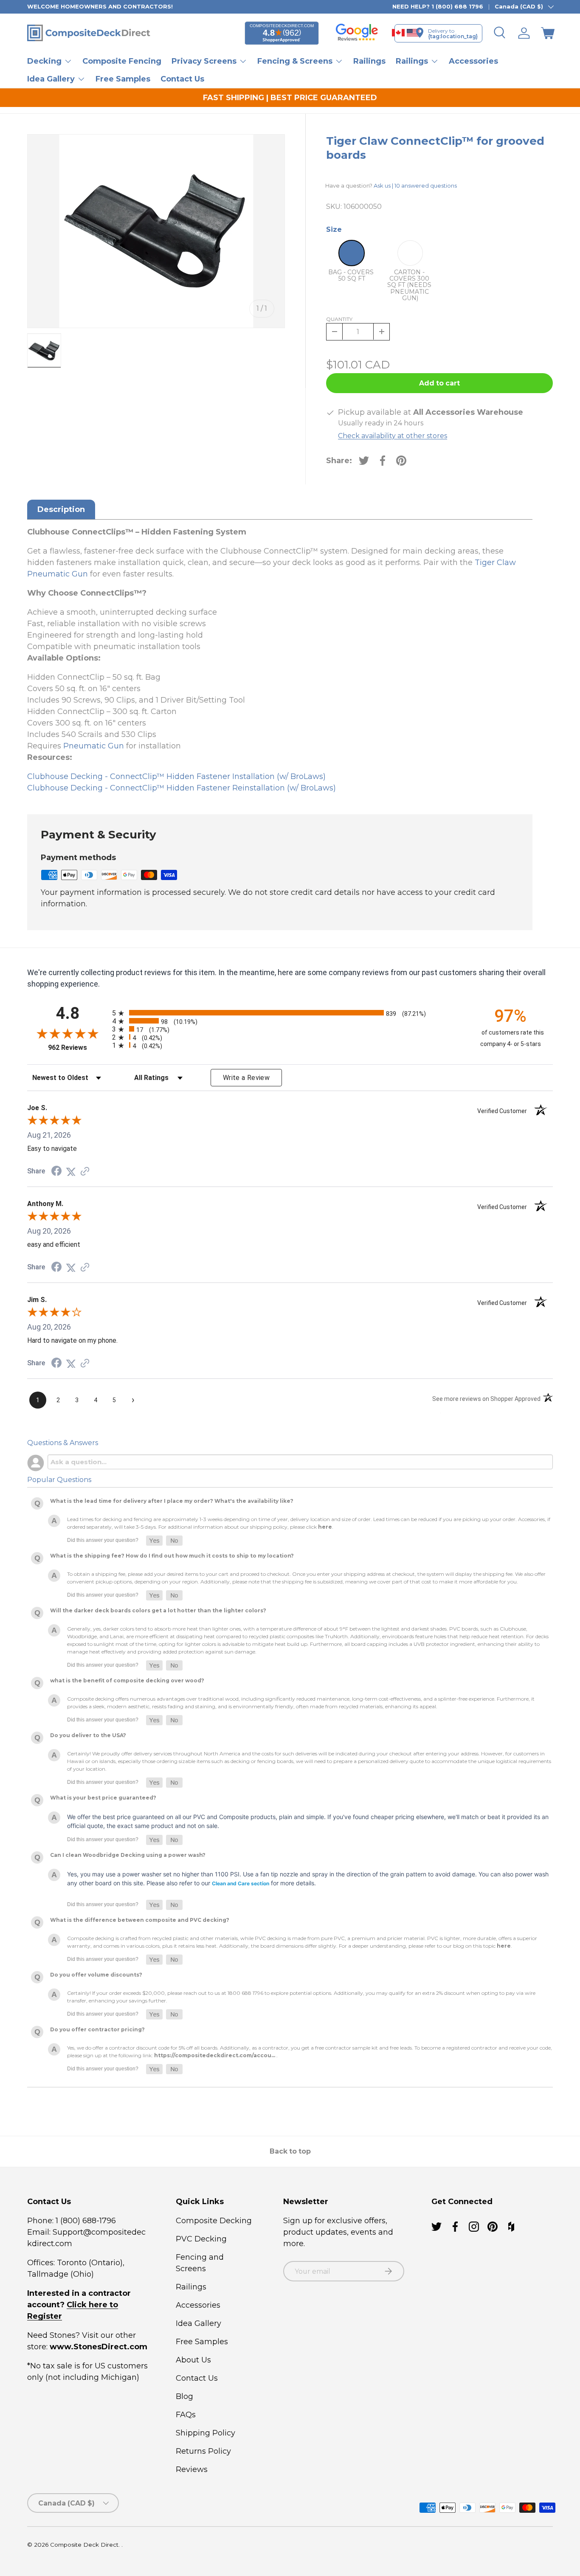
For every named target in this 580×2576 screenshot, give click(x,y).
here (325, 1527)
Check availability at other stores (393, 436)
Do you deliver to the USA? (88, 1735)
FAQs (186, 2415)
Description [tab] (61, 509)
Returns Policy (203, 2451)
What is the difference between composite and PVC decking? (140, 1920)
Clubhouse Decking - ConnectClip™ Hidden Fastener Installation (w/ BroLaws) (176, 776)
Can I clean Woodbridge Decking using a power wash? (128, 1855)
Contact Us (182, 79)
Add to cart (439, 383)
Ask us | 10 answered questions (415, 186)
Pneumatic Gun (94, 746)
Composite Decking (214, 2221)
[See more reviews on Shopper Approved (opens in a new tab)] (85, 1171)
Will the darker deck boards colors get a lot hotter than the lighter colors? (158, 1610)
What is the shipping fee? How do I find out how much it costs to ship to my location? (172, 1556)
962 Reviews (78, 1048)
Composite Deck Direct (84, 2545)
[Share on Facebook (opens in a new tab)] (56, 1171)
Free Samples (123, 79)
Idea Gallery (198, 2323)
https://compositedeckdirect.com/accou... (215, 2055)
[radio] (288, 1013)
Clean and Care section (241, 1883)
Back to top (290, 2151)
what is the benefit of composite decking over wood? (127, 1680)
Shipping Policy (206, 2433)
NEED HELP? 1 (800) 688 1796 (438, 6)
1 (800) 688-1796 (85, 2221)
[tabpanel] (280, 660)
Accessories (473, 61)
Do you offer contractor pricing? (97, 2029)
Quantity (339, 319)
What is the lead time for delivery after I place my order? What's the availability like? (172, 1501)
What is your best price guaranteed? (103, 1798)
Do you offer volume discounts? (96, 1975)
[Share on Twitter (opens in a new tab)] (71, 1171)
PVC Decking (201, 2239)
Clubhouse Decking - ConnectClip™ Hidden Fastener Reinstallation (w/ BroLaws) (182, 788)
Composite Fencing (122, 61)
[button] (548, 33)
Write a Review (246, 1078)
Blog (184, 2396)
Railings (369, 61)
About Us (193, 2360)
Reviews (192, 2469)
